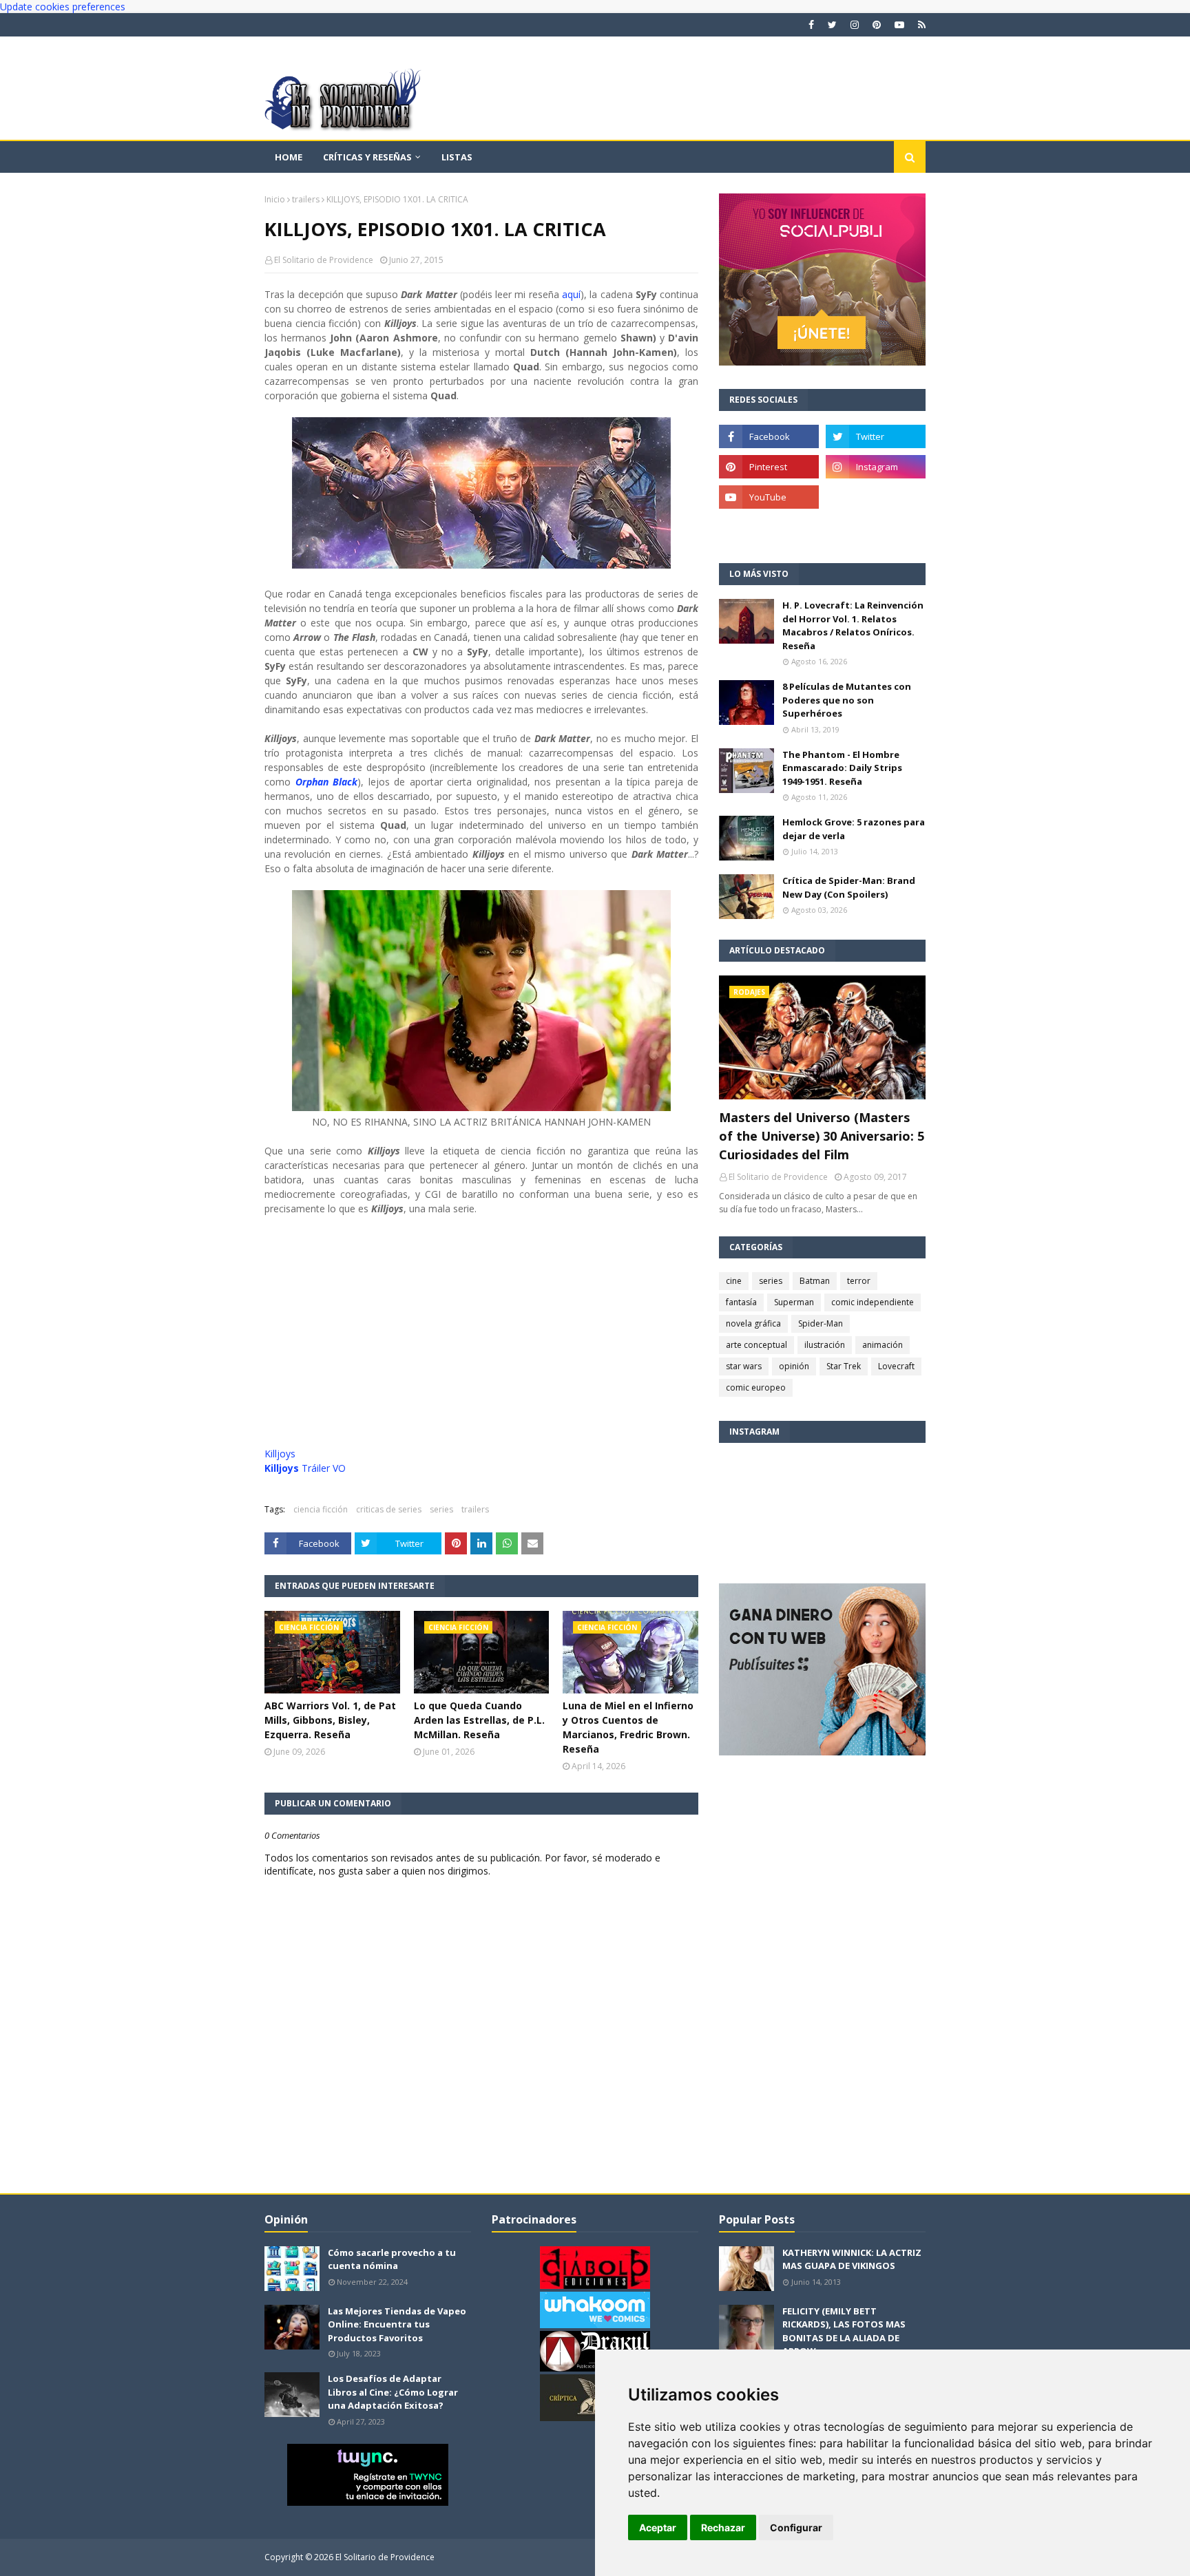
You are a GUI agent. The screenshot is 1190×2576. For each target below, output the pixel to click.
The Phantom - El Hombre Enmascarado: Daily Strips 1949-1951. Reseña (842, 768)
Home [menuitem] (289, 157)
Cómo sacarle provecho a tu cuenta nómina (392, 2259)
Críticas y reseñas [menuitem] (367, 157)
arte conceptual (756, 1345)
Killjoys (280, 1454)
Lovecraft (896, 1366)
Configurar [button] (796, 2527)
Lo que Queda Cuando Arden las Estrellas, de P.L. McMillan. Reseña (479, 1720)
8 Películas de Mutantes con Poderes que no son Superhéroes (847, 700)
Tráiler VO (305, 1468)
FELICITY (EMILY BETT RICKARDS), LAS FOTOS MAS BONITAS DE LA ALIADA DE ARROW (844, 2331)
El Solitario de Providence (324, 260)
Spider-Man (821, 1323)
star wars (744, 1366)
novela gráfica (753, 1323)
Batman (815, 1281)
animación (883, 1345)
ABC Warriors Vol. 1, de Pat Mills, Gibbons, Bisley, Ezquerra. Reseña (330, 1720)
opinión (794, 1366)
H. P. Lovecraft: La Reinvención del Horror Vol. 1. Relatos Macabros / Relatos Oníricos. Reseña (853, 625)
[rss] (920, 25)
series (441, 1509)
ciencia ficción (321, 1509)
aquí (571, 294)
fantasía (741, 1302)
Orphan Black (327, 782)
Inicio (275, 199)
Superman (794, 1302)
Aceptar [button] (658, 2527)
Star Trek (844, 1366)
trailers (306, 199)
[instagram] (855, 25)
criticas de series (389, 1509)
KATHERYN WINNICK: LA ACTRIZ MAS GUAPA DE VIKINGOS (852, 2259)
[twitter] (832, 25)
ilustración (825, 1345)
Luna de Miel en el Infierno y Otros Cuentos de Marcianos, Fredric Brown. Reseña (628, 1727)
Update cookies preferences (63, 7)
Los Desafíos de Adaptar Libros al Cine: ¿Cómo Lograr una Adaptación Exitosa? (393, 2392)
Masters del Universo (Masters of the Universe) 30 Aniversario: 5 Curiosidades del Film (822, 1136)
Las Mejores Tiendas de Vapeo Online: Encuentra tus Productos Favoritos (397, 2324)
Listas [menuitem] (457, 157)
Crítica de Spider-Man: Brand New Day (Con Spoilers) (849, 887)
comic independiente (873, 1302)
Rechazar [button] (723, 2527)
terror (859, 1281)
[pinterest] (877, 25)
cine (734, 1281)
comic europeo (756, 1387)
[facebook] (811, 25)
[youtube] (899, 25)
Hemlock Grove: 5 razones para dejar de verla (854, 829)
